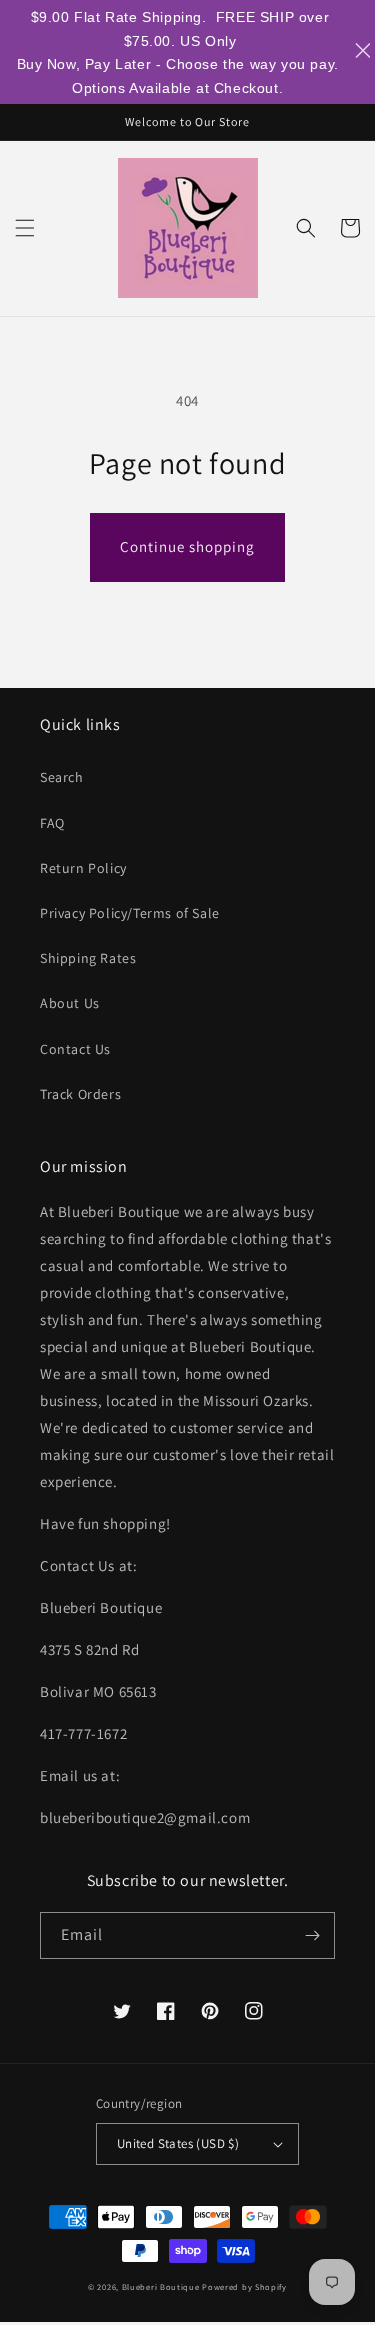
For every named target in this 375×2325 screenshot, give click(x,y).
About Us (70, 1003)
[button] (25, 228)
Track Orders (80, 1094)
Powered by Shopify (244, 2286)
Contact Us (75, 1049)
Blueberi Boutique (161, 2286)
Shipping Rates (88, 958)
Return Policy (83, 868)
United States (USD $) (178, 2143)
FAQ (52, 823)
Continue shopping (187, 546)
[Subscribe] (312, 1935)
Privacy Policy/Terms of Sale (130, 913)
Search (62, 777)
